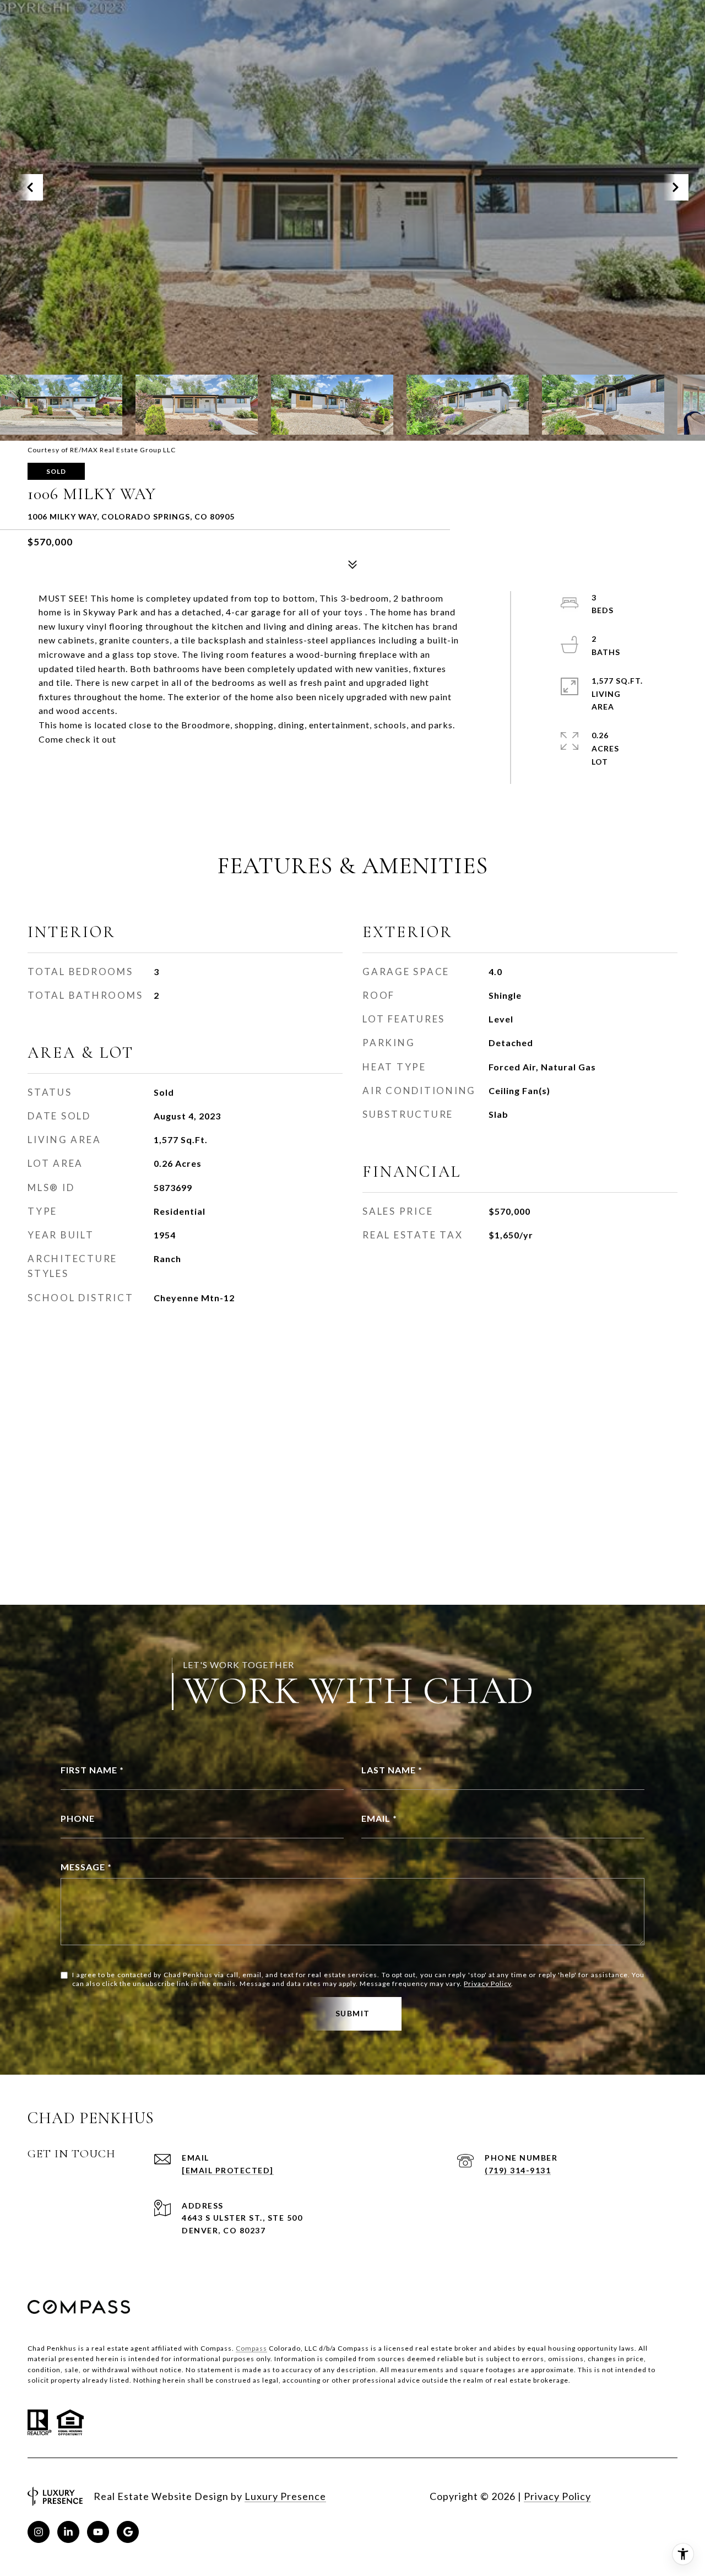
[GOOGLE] (128, 2532)
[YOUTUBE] (98, 2532)
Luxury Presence (285, 2496)
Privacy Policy (487, 1984)
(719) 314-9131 (518, 2170)
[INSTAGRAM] (39, 2532)
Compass (251, 2348)
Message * (86, 1867)
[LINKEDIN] (68, 2532)
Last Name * (392, 1770)
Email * (379, 1818)
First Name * (92, 1770)
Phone (78, 1818)
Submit (353, 2013)
